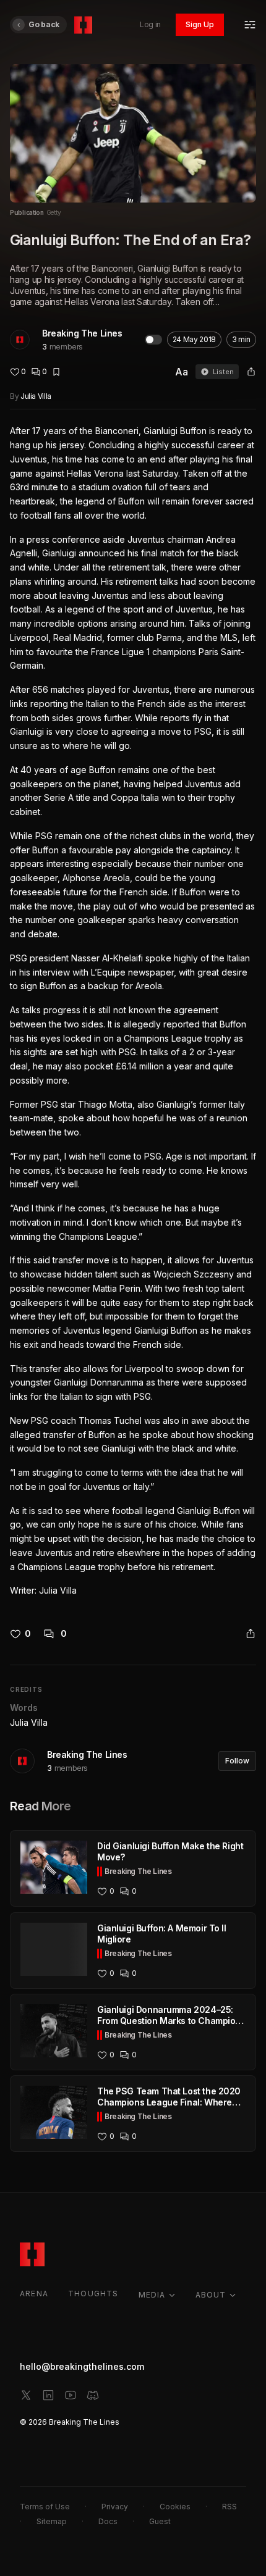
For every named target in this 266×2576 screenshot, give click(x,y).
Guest (160, 2521)
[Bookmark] (56, 372)
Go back (44, 24)
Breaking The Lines (82, 333)
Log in (150, 24)
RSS (230, 2507)
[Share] (251, 372)
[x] (26, 2395)
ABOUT (211, 2295)
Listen (223, 372)
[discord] (93, 2395)
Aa (182, 372)
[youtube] (71, 2395)
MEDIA (152, 2295)
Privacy (115, 2507)
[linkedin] (48, 2395)
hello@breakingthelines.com (82, 2366)
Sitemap (52, 2521)
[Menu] (250, 25)
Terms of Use (45, 2507)
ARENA (34, 2294)
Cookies (175, 2507)
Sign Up (200, 24)
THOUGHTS (93, 2294)
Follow (237, 1761)
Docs (108, 2521)
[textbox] (133, 1011)
